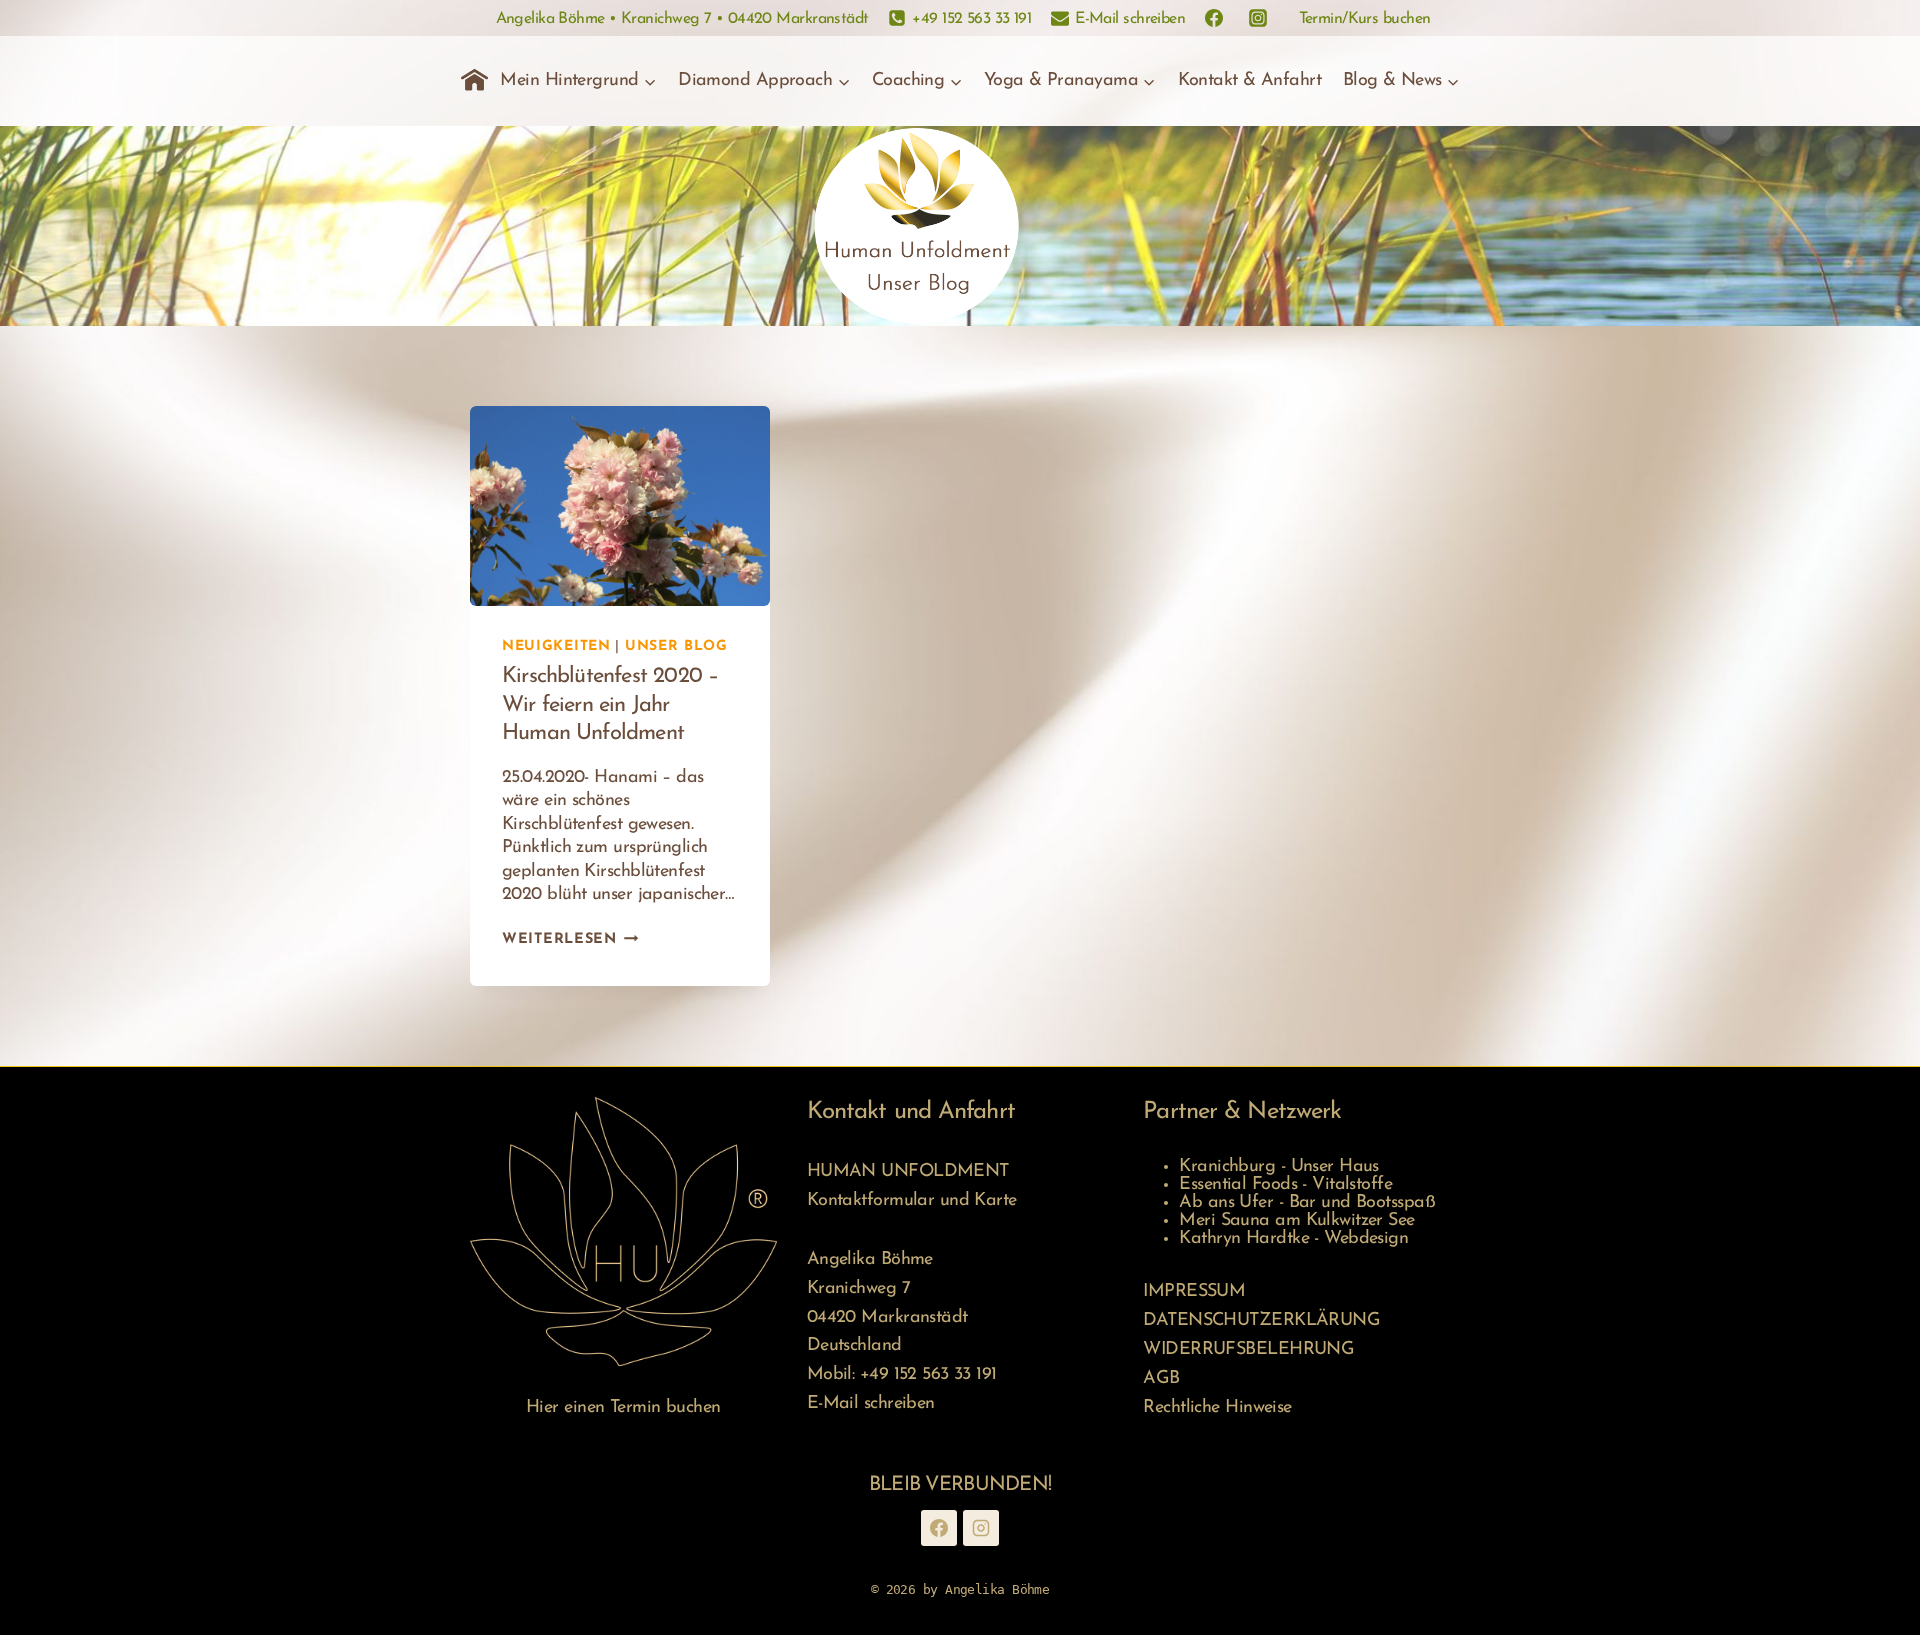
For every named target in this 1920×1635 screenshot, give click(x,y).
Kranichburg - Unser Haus (1279, 1167)
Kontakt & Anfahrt (1250, 81)
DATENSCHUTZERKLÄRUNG (1261, 1321)
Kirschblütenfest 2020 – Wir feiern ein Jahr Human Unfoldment (610, 705)
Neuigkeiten (556, 646)
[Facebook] (939, 1528)
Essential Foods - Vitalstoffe (1285, 1185)
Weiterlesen (570, 939)
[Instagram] (981, 1528)
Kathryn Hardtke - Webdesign (1293, 1239)
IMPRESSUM (1194, 1292)
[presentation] (620, 506)
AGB (1161, 1379)
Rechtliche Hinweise (1217, 1408)
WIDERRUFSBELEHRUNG (1248, 1350)
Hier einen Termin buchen (623, 1408)
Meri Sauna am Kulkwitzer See (1296, 1221)
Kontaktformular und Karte (912, 1201)
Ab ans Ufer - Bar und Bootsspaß (1307, 1203)
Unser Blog (676, 646)
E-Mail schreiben (871, 1404)
